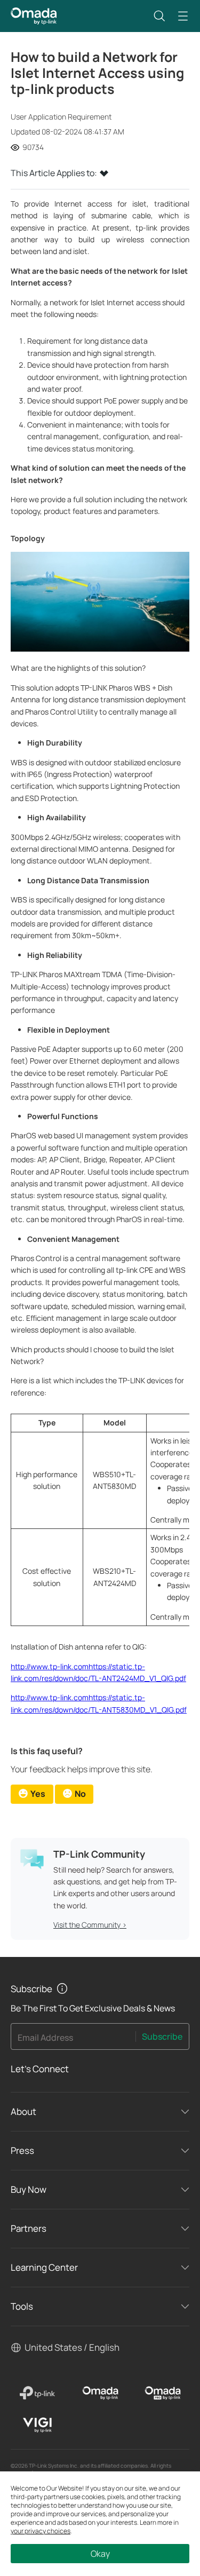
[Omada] (100, 2393)
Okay (100, 2554)
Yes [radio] (38, 1794)
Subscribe (162, 2036)
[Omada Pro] (163, 2393)
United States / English (72, 2347)
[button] (159, 16)
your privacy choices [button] (41, 2531)
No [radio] (80, 1794)
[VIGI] (38, 2425)
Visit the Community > (90, 1925)
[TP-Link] (38, 2393)
